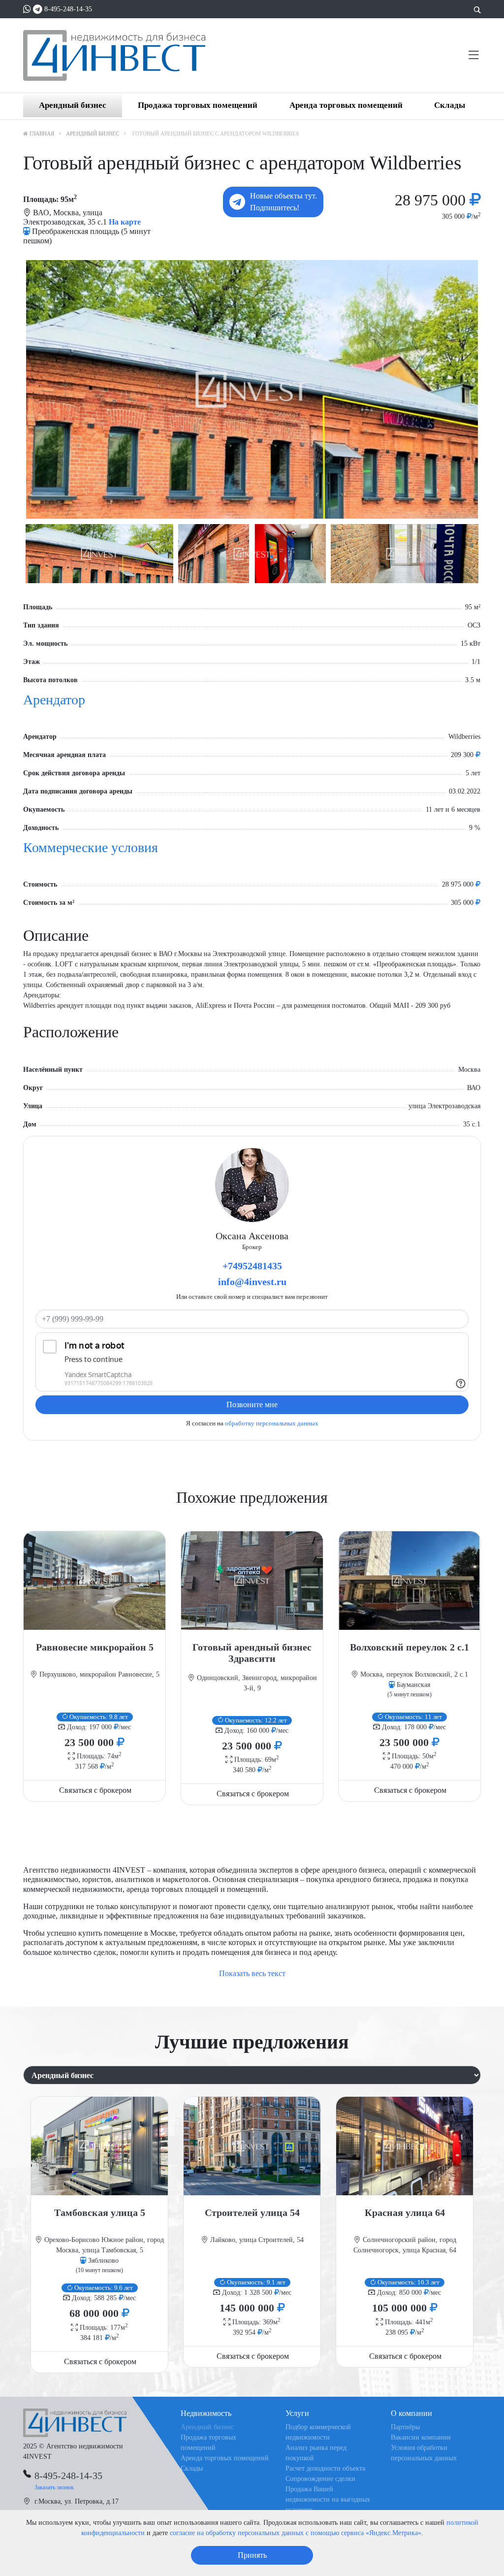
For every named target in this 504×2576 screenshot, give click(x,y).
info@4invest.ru (252, 1282)
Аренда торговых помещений (346, 105)
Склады (450, 105)
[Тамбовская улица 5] (99, 2146)
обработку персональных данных (272, 1423)
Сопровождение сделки (320, 2479)
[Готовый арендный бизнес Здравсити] (252, 1581)
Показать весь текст (252, 1973)
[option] (252, 389)
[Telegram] (38, 9)
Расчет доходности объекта (325, 2468)
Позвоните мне (252, 1404)
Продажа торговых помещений (198, 105)
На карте (125, 222)
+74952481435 (252, 1266)
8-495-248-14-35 (68, 9)
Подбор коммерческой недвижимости (318, 2432)
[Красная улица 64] (405, 2146)
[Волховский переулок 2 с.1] (409, 1581)
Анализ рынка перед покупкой (316, 2453)
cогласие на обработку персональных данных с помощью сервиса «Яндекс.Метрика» (296, 2533)
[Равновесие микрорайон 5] (94, 1581)
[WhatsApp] (27, 9)
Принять (252, 2555)
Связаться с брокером (95, 1790)
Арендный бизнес (73, 105)
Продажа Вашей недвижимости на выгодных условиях (328, 2499)
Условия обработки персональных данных (424, 2453)
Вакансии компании (421, 2437)
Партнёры (405, 2427)
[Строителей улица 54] (252, 2146)
